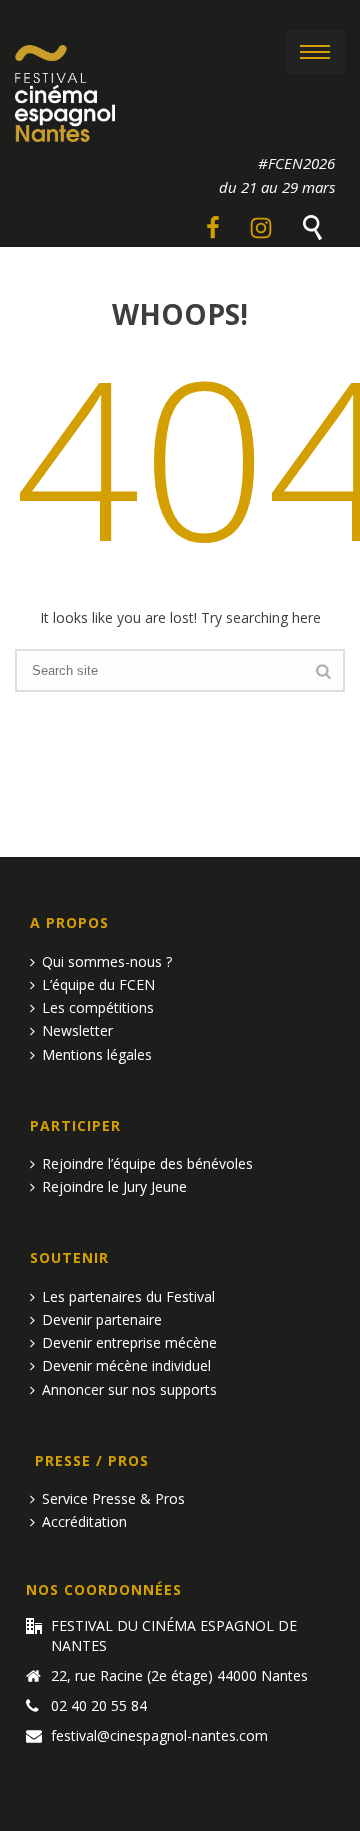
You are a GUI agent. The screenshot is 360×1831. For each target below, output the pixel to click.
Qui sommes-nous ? (107, 961)
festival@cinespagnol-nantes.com (159, 1736)
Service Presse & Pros (113, 1498)
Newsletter (77, 1030)
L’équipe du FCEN (98, 984)
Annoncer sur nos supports (129, 1389)
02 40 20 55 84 (99, 1706)
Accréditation (84, 1521)
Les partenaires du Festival (128, 1296)
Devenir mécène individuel (126, 1365)
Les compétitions (98, 1007)
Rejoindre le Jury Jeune (114, 1186)
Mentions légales (97, 1054)
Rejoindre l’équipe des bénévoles (147, 1163)
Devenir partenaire (102, 1319)
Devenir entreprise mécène (129, 1342)
